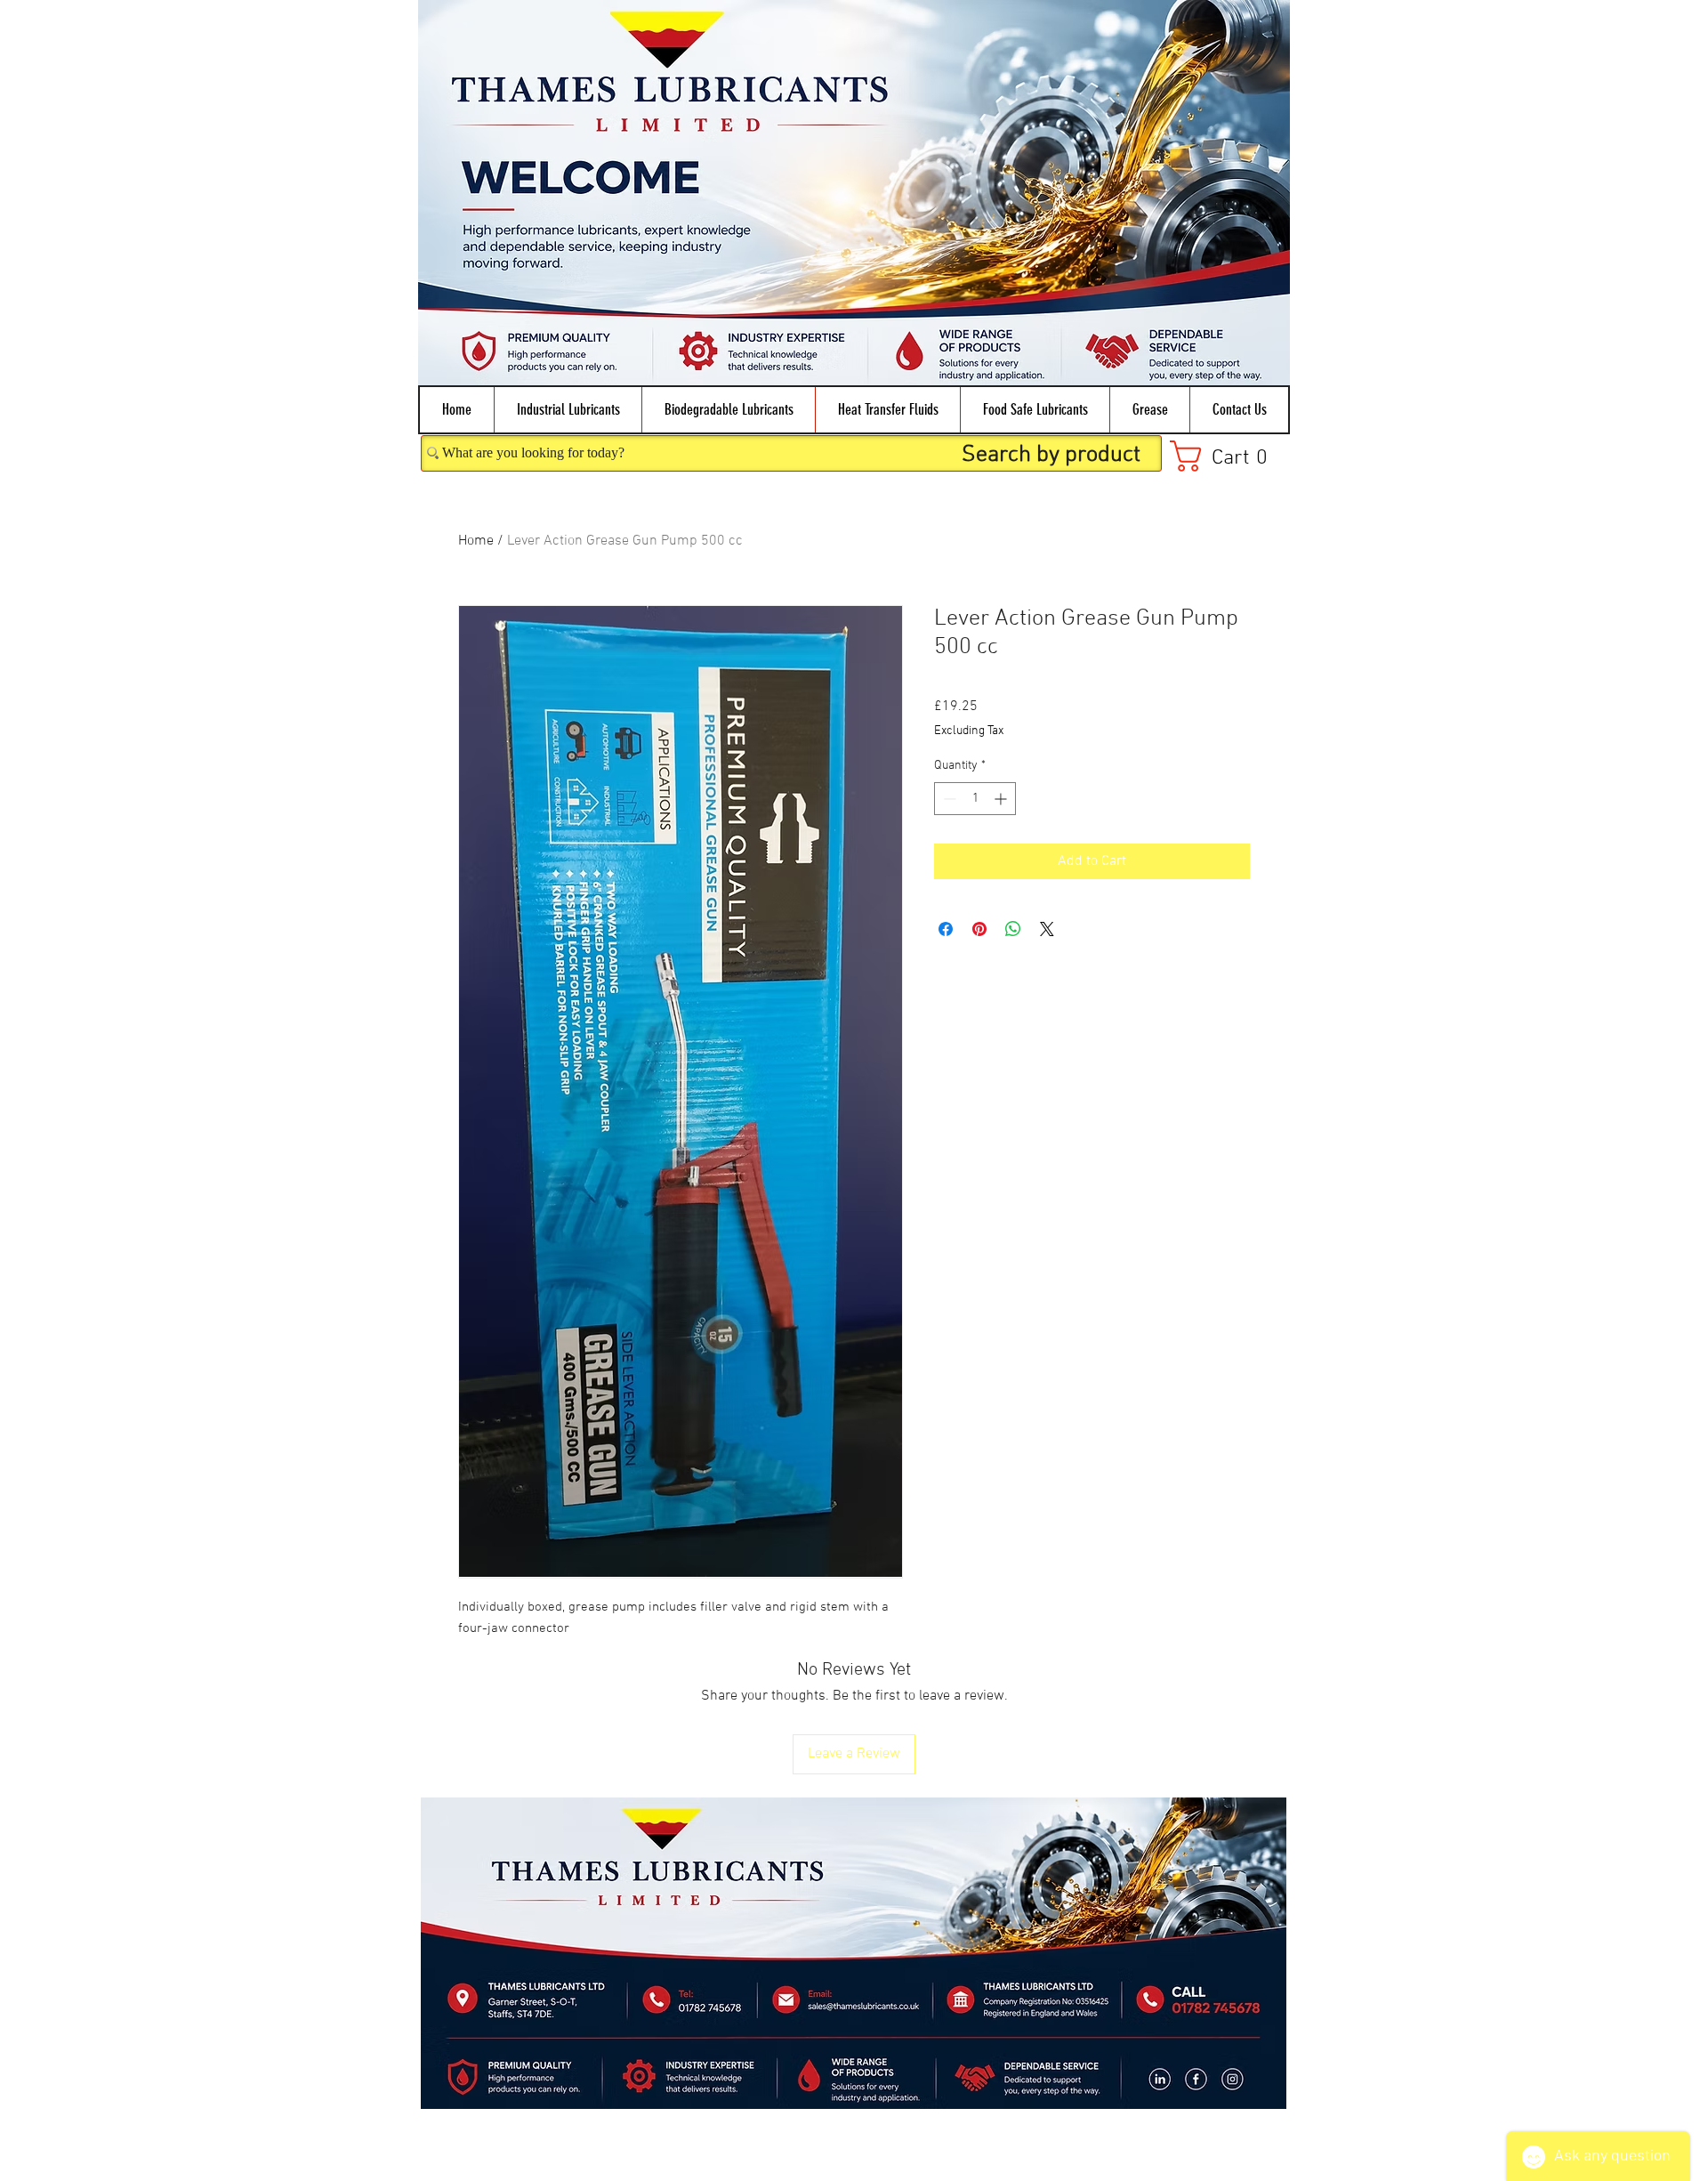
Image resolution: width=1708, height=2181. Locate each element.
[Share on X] (1047, 929)
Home (476, 541)
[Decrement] (948, 799)
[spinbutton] (975, 799)
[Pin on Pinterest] (979, 929)
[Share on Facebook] (946, 929)
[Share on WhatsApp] (1013, 929)
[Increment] (1002, 799)
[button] (568, 410)
